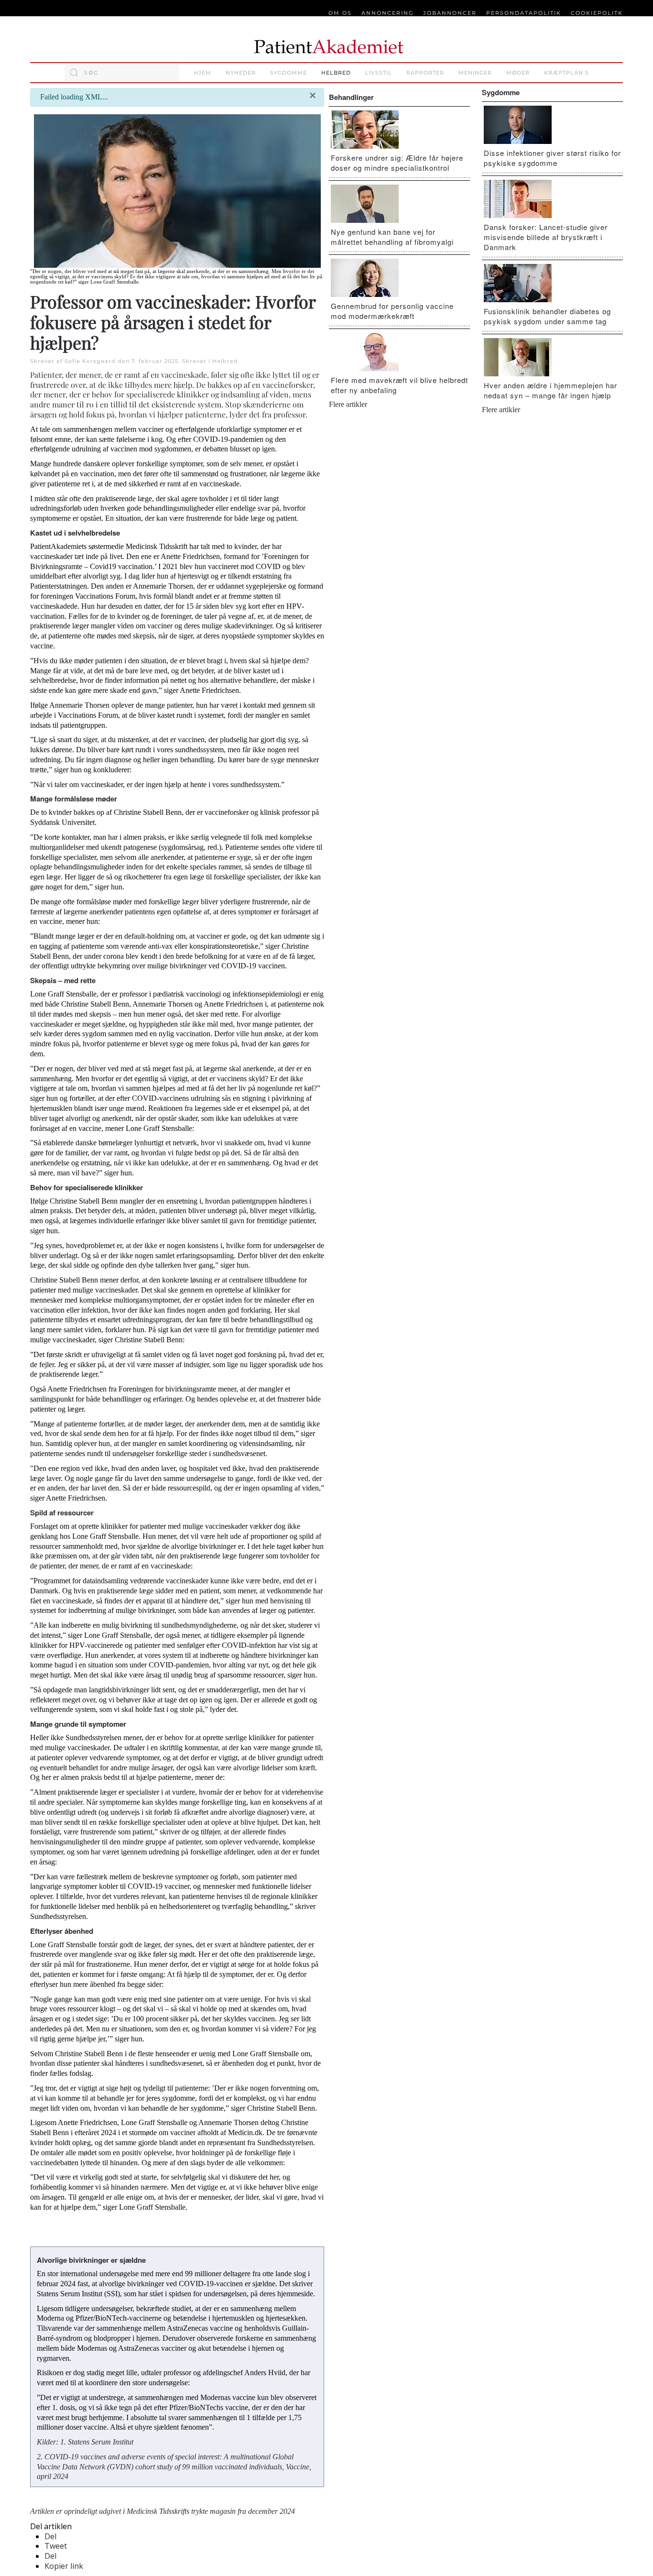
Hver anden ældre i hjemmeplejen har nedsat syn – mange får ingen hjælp (550, 390)
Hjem (202, 73)
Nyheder (241, 73)
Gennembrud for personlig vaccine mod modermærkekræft (392, 311)
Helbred (336, 73)
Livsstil (379, 73)
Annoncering (387, 13)
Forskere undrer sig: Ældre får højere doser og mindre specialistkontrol (397, 163)
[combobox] (122, 73)
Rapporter (425, 73)
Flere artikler (348, 404)
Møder (518, 73)
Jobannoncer (450, 13)
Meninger (475, 73)
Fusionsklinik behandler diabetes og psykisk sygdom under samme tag (547, 316)
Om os (340, 13)
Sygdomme (288, 73)
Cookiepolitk (597, 13)
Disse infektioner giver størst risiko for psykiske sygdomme (552, 158)
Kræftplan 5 (566, 73)
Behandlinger (351, 97)
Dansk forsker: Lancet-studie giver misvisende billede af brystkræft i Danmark (546, 237)
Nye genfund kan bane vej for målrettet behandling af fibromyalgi (392, 237)
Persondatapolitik (524, 13)
